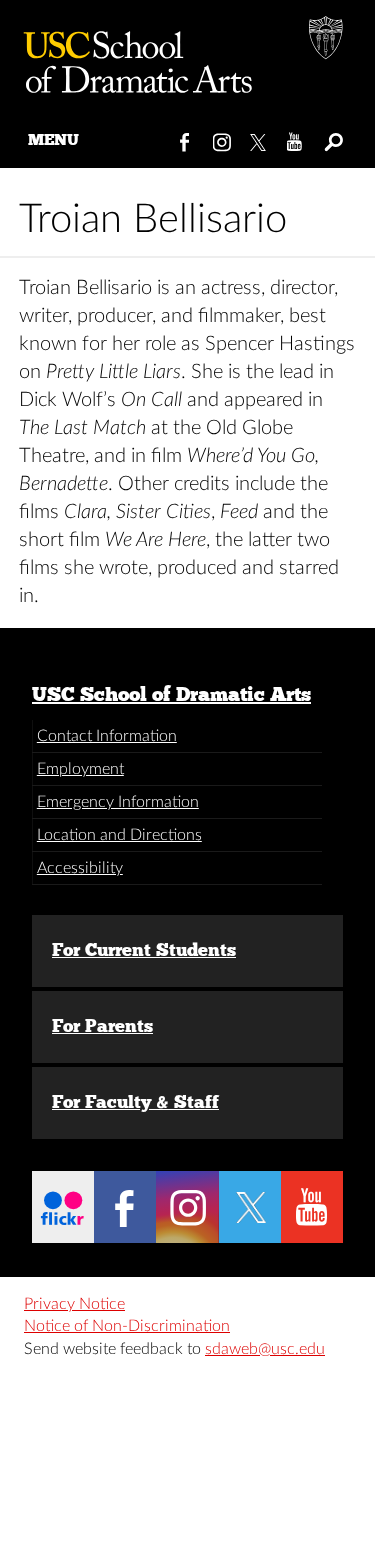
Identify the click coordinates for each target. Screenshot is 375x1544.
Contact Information (107, 736)
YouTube (295, 138)
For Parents (102, 1026)
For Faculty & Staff (135, 1102)
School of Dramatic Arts (130, 55)
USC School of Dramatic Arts (171, 694)
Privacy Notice (74, 1304)
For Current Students (144, 950)
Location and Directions (119, 835)
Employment (80, 769)
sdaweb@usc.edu (265, 1349)
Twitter (259, 138)
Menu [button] (53, 139)
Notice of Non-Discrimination (127, 1326)
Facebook (185, 138)
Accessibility (80, 868)
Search (332, 138)
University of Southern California (327, 40)
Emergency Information (118, 802)
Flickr (63, 1207)
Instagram (222, 138)
